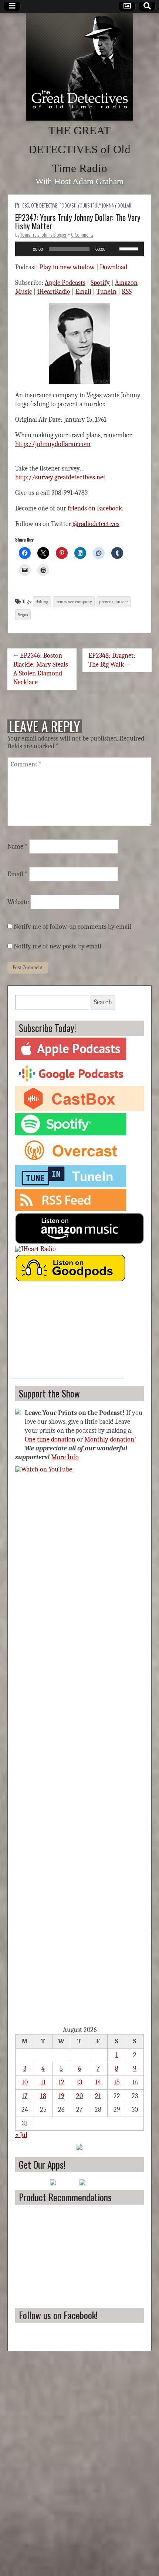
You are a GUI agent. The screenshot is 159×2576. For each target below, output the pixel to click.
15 (117, 2082)
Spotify (100, 283)
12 (61, 2082)
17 (25, 2096)
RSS (127, 292)
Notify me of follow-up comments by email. (73, 927)
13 (79, 2082)
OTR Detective (44, 205)
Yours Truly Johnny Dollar (104, 205)
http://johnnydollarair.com (53, 444)
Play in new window (67, 267)
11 (43, 2082)
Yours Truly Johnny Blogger (43, 235)
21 (98, 2096)
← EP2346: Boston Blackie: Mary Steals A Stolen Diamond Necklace (41, 669)
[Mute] (114, 249)
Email (83, 292)
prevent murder (114, 602)
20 (79, 2096)
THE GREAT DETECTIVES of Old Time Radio (79, 149)
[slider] (130, 248)
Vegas (23, 615)
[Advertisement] (66, 1333)
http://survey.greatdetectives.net (60, 477)
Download (114, 267)
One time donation (50, 1439)
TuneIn (106, 292)
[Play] (25, 249)
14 (98, 2082)
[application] (79, 249)
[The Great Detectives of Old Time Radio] (79, 67)
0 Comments (82, 235)
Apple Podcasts (65, 283)
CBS (26, 205)
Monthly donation (109, 1439)
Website (18, 902)
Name (18, 847)
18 (43, 2096)
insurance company (74, 602)
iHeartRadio (54, 292)
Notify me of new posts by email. (58, 946)
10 (25, 2082)
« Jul (21, 2135)
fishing (42, 602)
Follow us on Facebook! (58, 2315)
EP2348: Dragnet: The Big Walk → (112, 660)
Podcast (67, 205)
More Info (65, 1457)
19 (61, 2096)
